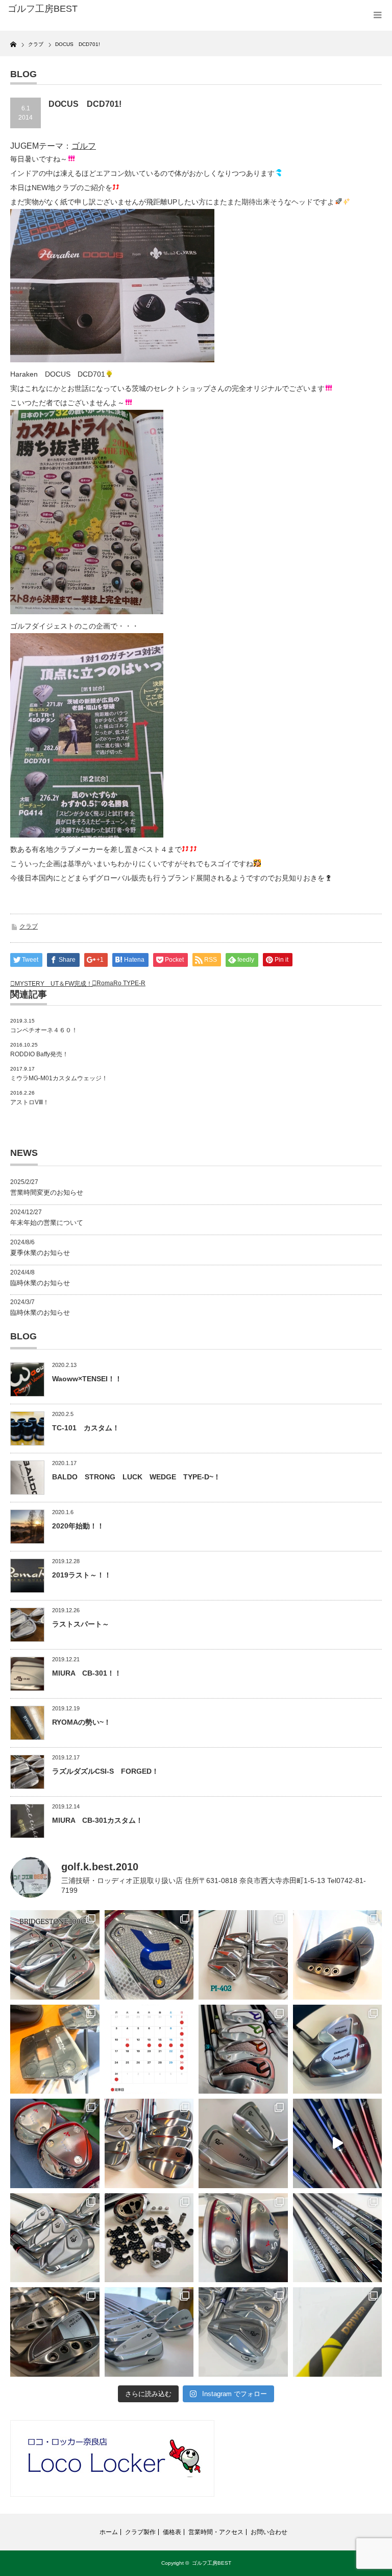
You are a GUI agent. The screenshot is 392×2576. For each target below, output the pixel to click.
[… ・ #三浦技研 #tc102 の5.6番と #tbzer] (149, 2143)
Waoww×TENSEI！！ (87, 1379)
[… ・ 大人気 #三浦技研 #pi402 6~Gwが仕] (243, 2332)
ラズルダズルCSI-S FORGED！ (105, 1771)
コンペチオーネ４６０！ (44, 1030)
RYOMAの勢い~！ (81, 1722)
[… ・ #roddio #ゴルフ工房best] (338, 2143)
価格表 (172, 2532)
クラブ (29, 926)
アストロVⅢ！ (30, 1102)
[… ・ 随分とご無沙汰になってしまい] (55, 2332)
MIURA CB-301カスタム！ (97, 1820)
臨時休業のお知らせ (40, 1283)
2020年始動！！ (78, 1526)
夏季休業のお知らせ (40, 1253)
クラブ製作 (140, 2532)
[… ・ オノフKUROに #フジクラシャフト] (338, 2238)
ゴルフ (84, 146)
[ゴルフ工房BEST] (86, 9)
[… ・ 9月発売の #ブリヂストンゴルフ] (55, 1955)
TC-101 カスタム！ (86, 1428)
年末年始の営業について (47, 1223)
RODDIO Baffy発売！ (39, 1054)
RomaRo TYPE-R (121, 983)
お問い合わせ (269, 2532)
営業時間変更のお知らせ (47, 1192)
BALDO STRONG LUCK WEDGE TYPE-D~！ (136, 1477)
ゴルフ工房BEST (212, 2563)
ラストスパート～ (81, 1624)
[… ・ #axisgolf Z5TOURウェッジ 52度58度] (338, 1955)
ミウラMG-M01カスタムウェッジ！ (59, 1078)
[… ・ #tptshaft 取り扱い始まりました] (338, 2332)
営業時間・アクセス (216, 2532)
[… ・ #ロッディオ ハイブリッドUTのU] (243, 2238)
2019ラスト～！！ (82, 1575)
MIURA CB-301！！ (87, 1673)
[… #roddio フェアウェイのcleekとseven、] (55, 2143)
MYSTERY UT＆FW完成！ (54, 984)
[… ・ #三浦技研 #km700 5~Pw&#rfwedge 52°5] (149, 2332)
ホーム (109, 2532)
